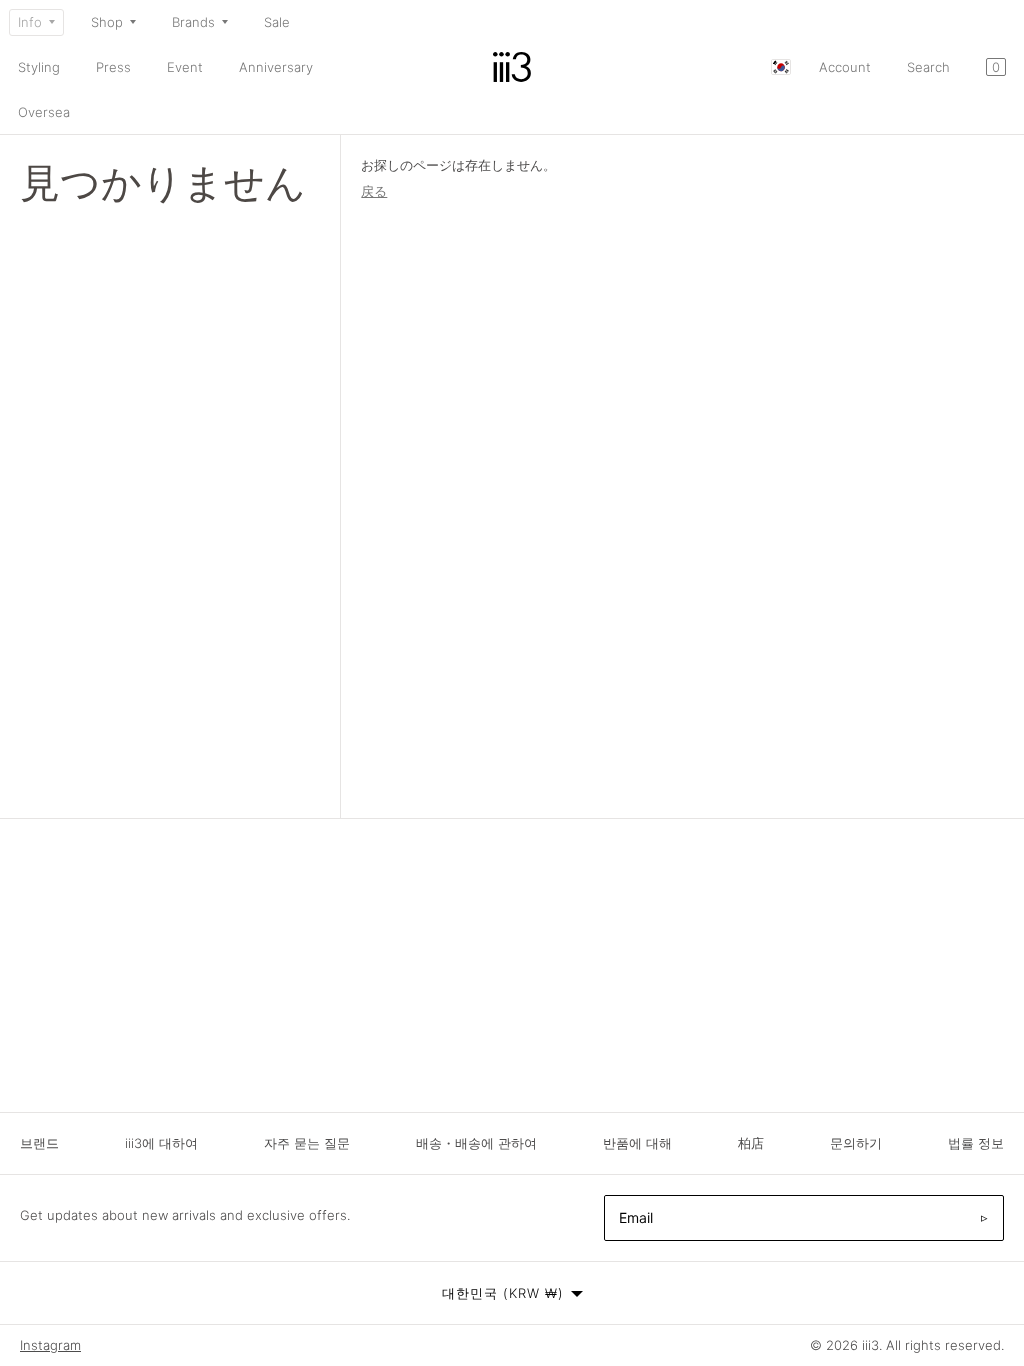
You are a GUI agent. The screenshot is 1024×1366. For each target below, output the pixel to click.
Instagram (50, 1345)
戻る (374, 191)
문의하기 (856, 1143)
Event (185, 67)
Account (845, 67)
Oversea (44, 112)
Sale (277, 22)
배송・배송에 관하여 (476, 1143)
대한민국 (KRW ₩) (503, 1293)
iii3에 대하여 (161, 1143)
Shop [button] (107, 22)
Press (113, 67)
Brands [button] (193, 22)
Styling (39, 67)
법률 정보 (976, 1143)
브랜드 (39, 1143)
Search (928, 67)
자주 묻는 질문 (307, 1143)
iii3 (870, 1345)
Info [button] (30, 22)
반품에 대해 (637, 1143)
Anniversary (276, 67)
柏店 (751, 1143)
